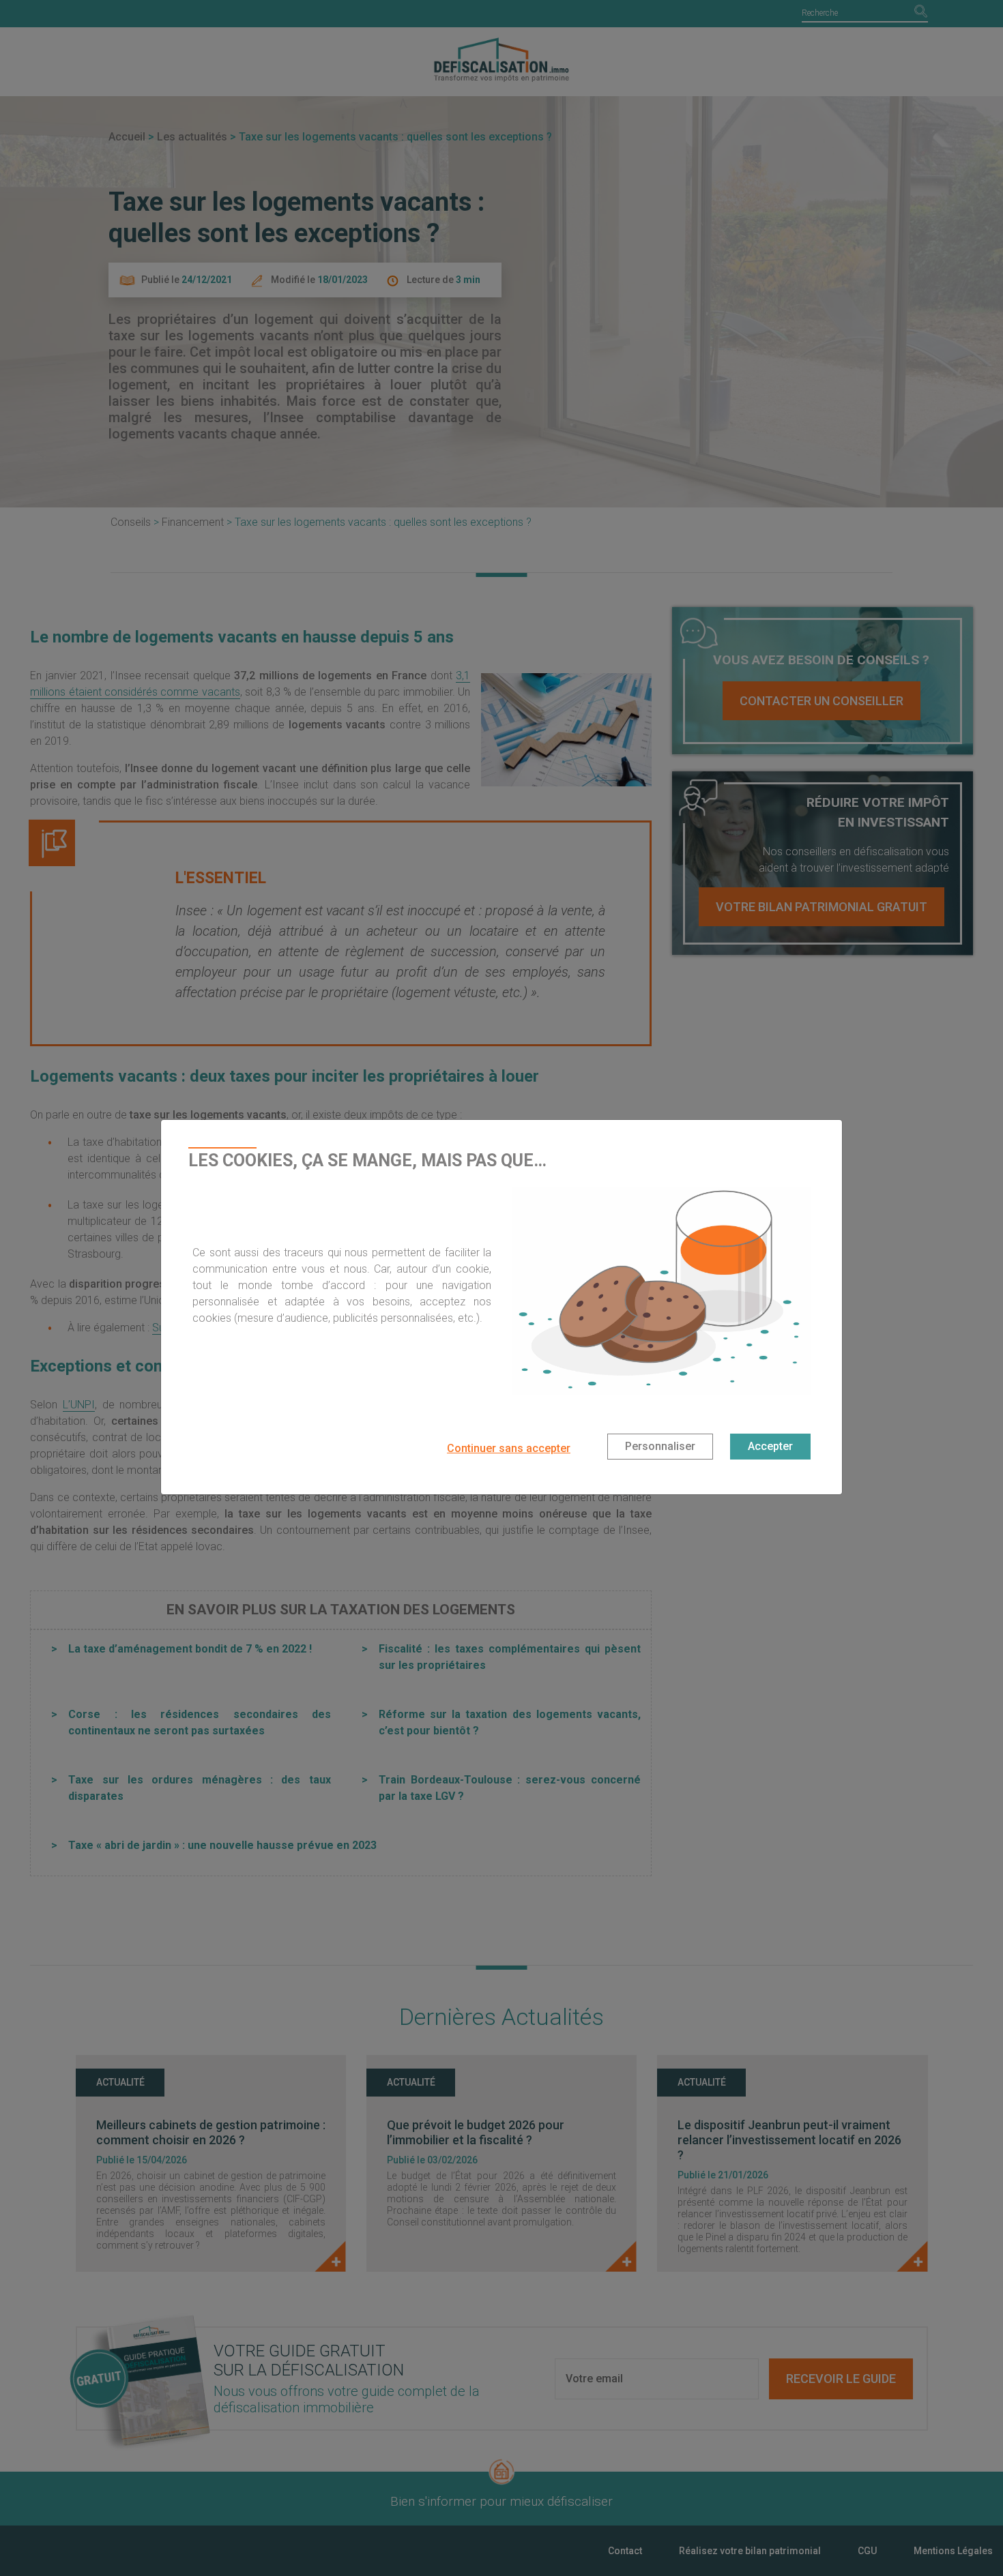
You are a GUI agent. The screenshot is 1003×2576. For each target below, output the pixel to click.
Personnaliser (660, 1446)
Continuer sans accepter (509, 1448)
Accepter (770, 1446)
